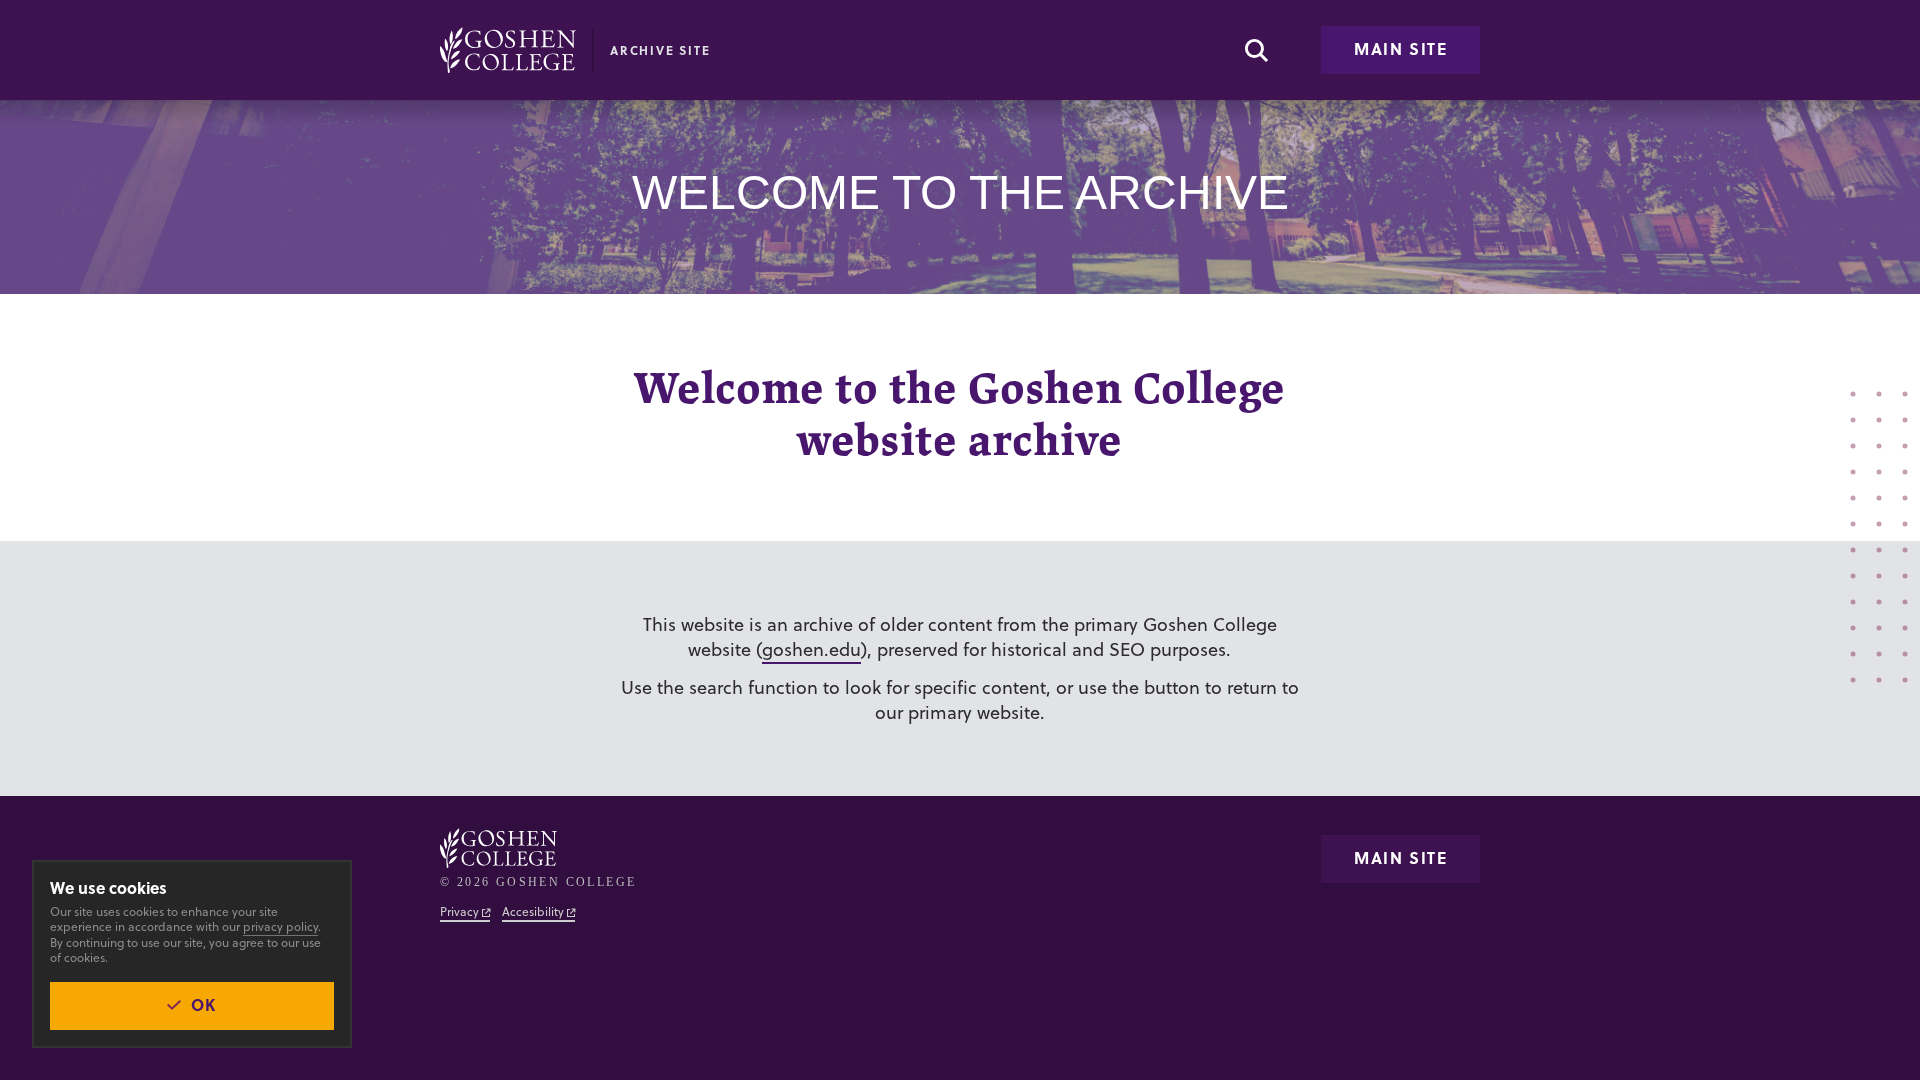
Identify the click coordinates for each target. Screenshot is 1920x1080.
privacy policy (280, 926)
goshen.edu (811, 649)
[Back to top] (508, 50)
